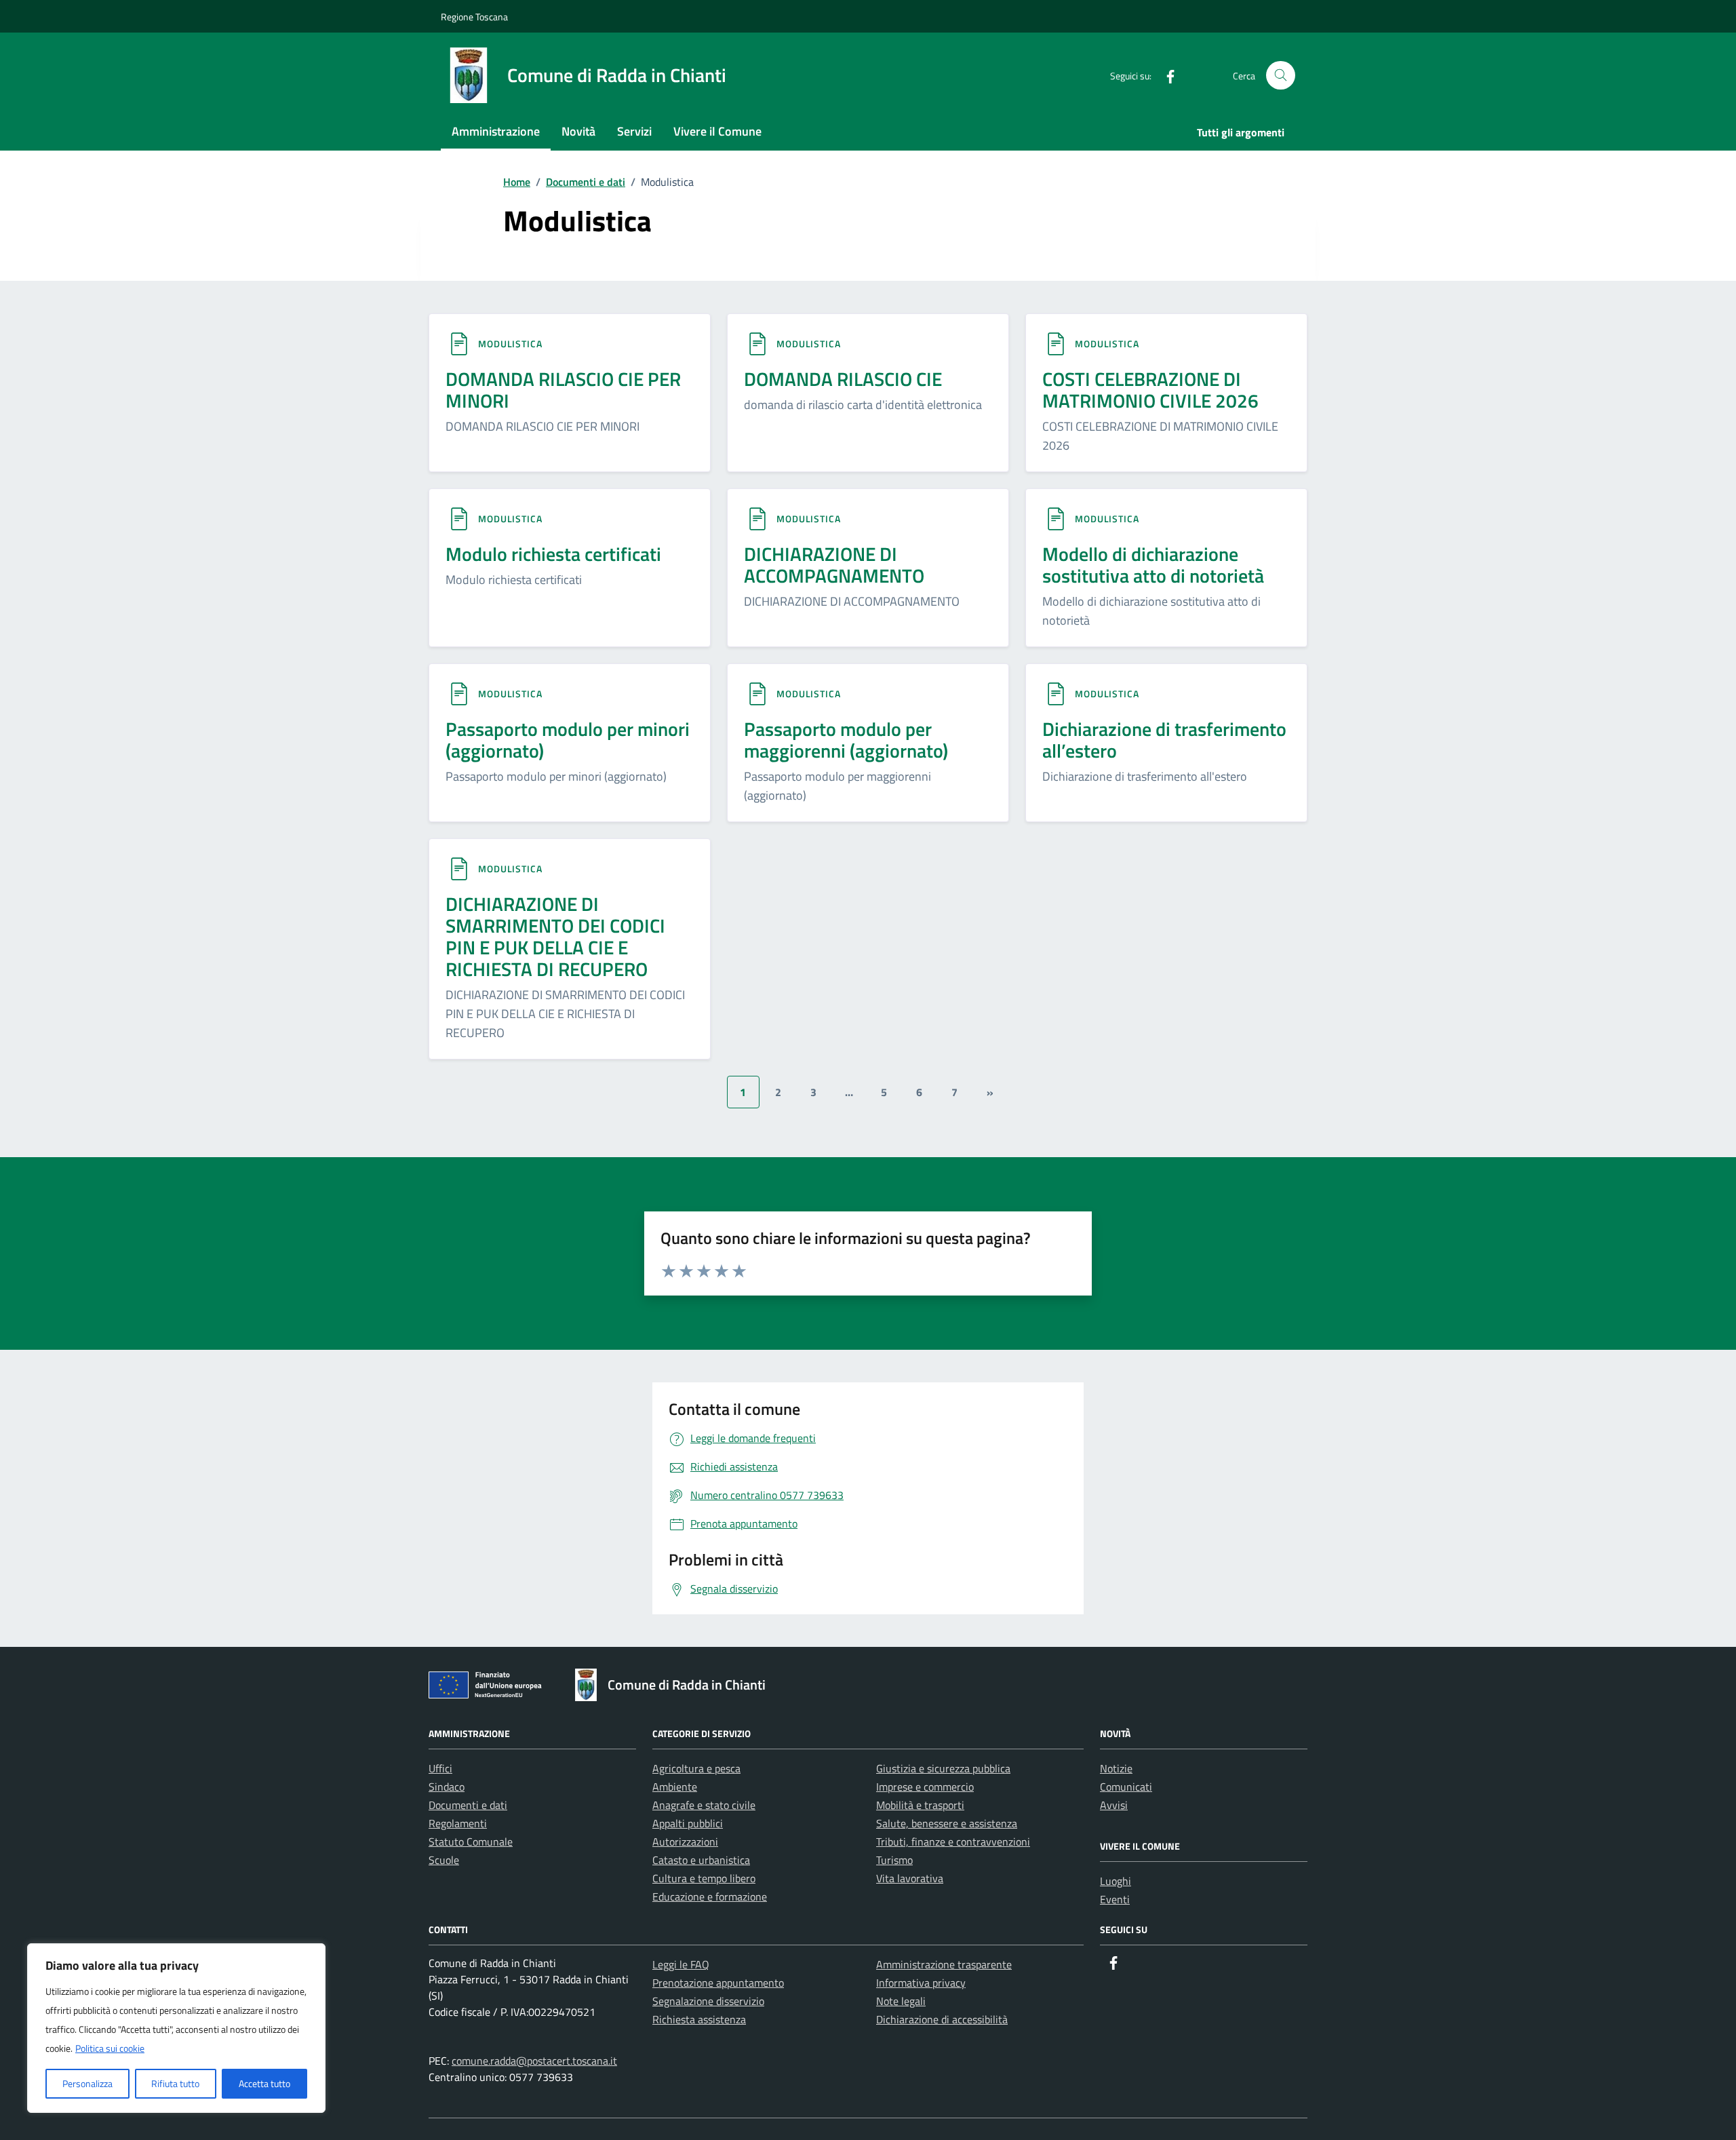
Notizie (1116, 1768)
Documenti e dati (468, 1805)
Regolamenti (458, 1823)
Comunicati (1126, 1787)
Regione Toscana (474, 17)
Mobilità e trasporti (920, 1805)
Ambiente (675, 1787)
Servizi (634, 131)
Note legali (901, 2001)
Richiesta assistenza (699, 2019)
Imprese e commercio (925, 1787)
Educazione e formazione (710, 1896)
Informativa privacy (921, 1983)
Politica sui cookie (110, 2048)
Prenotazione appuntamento (718, 1983)
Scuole (444, 1860)
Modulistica (510, 344)
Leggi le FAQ (681, 1964)
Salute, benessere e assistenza (947, 1823)
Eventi (1115, 1899)
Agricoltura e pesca (696, 1768)
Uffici (440, 1768)
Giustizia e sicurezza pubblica (943, 1768)
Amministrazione (496, 131)
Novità (578, 131)
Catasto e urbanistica (701, 1860)
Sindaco (447, 1787)
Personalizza (87, 2083)
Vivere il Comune (717, 131)
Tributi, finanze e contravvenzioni (953, 1842)
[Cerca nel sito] (1281, 76)
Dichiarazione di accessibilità (942, 2019)
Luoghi (1116, 1881)
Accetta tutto (264, 2083)
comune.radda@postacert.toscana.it (534, 2061)
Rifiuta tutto (175, 2083)
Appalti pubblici (688, 1823)
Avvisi (1114, 1805)
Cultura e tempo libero (704, 1878)
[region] (176, 2028)
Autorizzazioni (685, 1842)
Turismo (894, 1860)
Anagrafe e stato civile (704, 1805)
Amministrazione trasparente (944, 1964)
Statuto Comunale (471, 1842)
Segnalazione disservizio (708, 2001)
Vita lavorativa (910, 1878)
